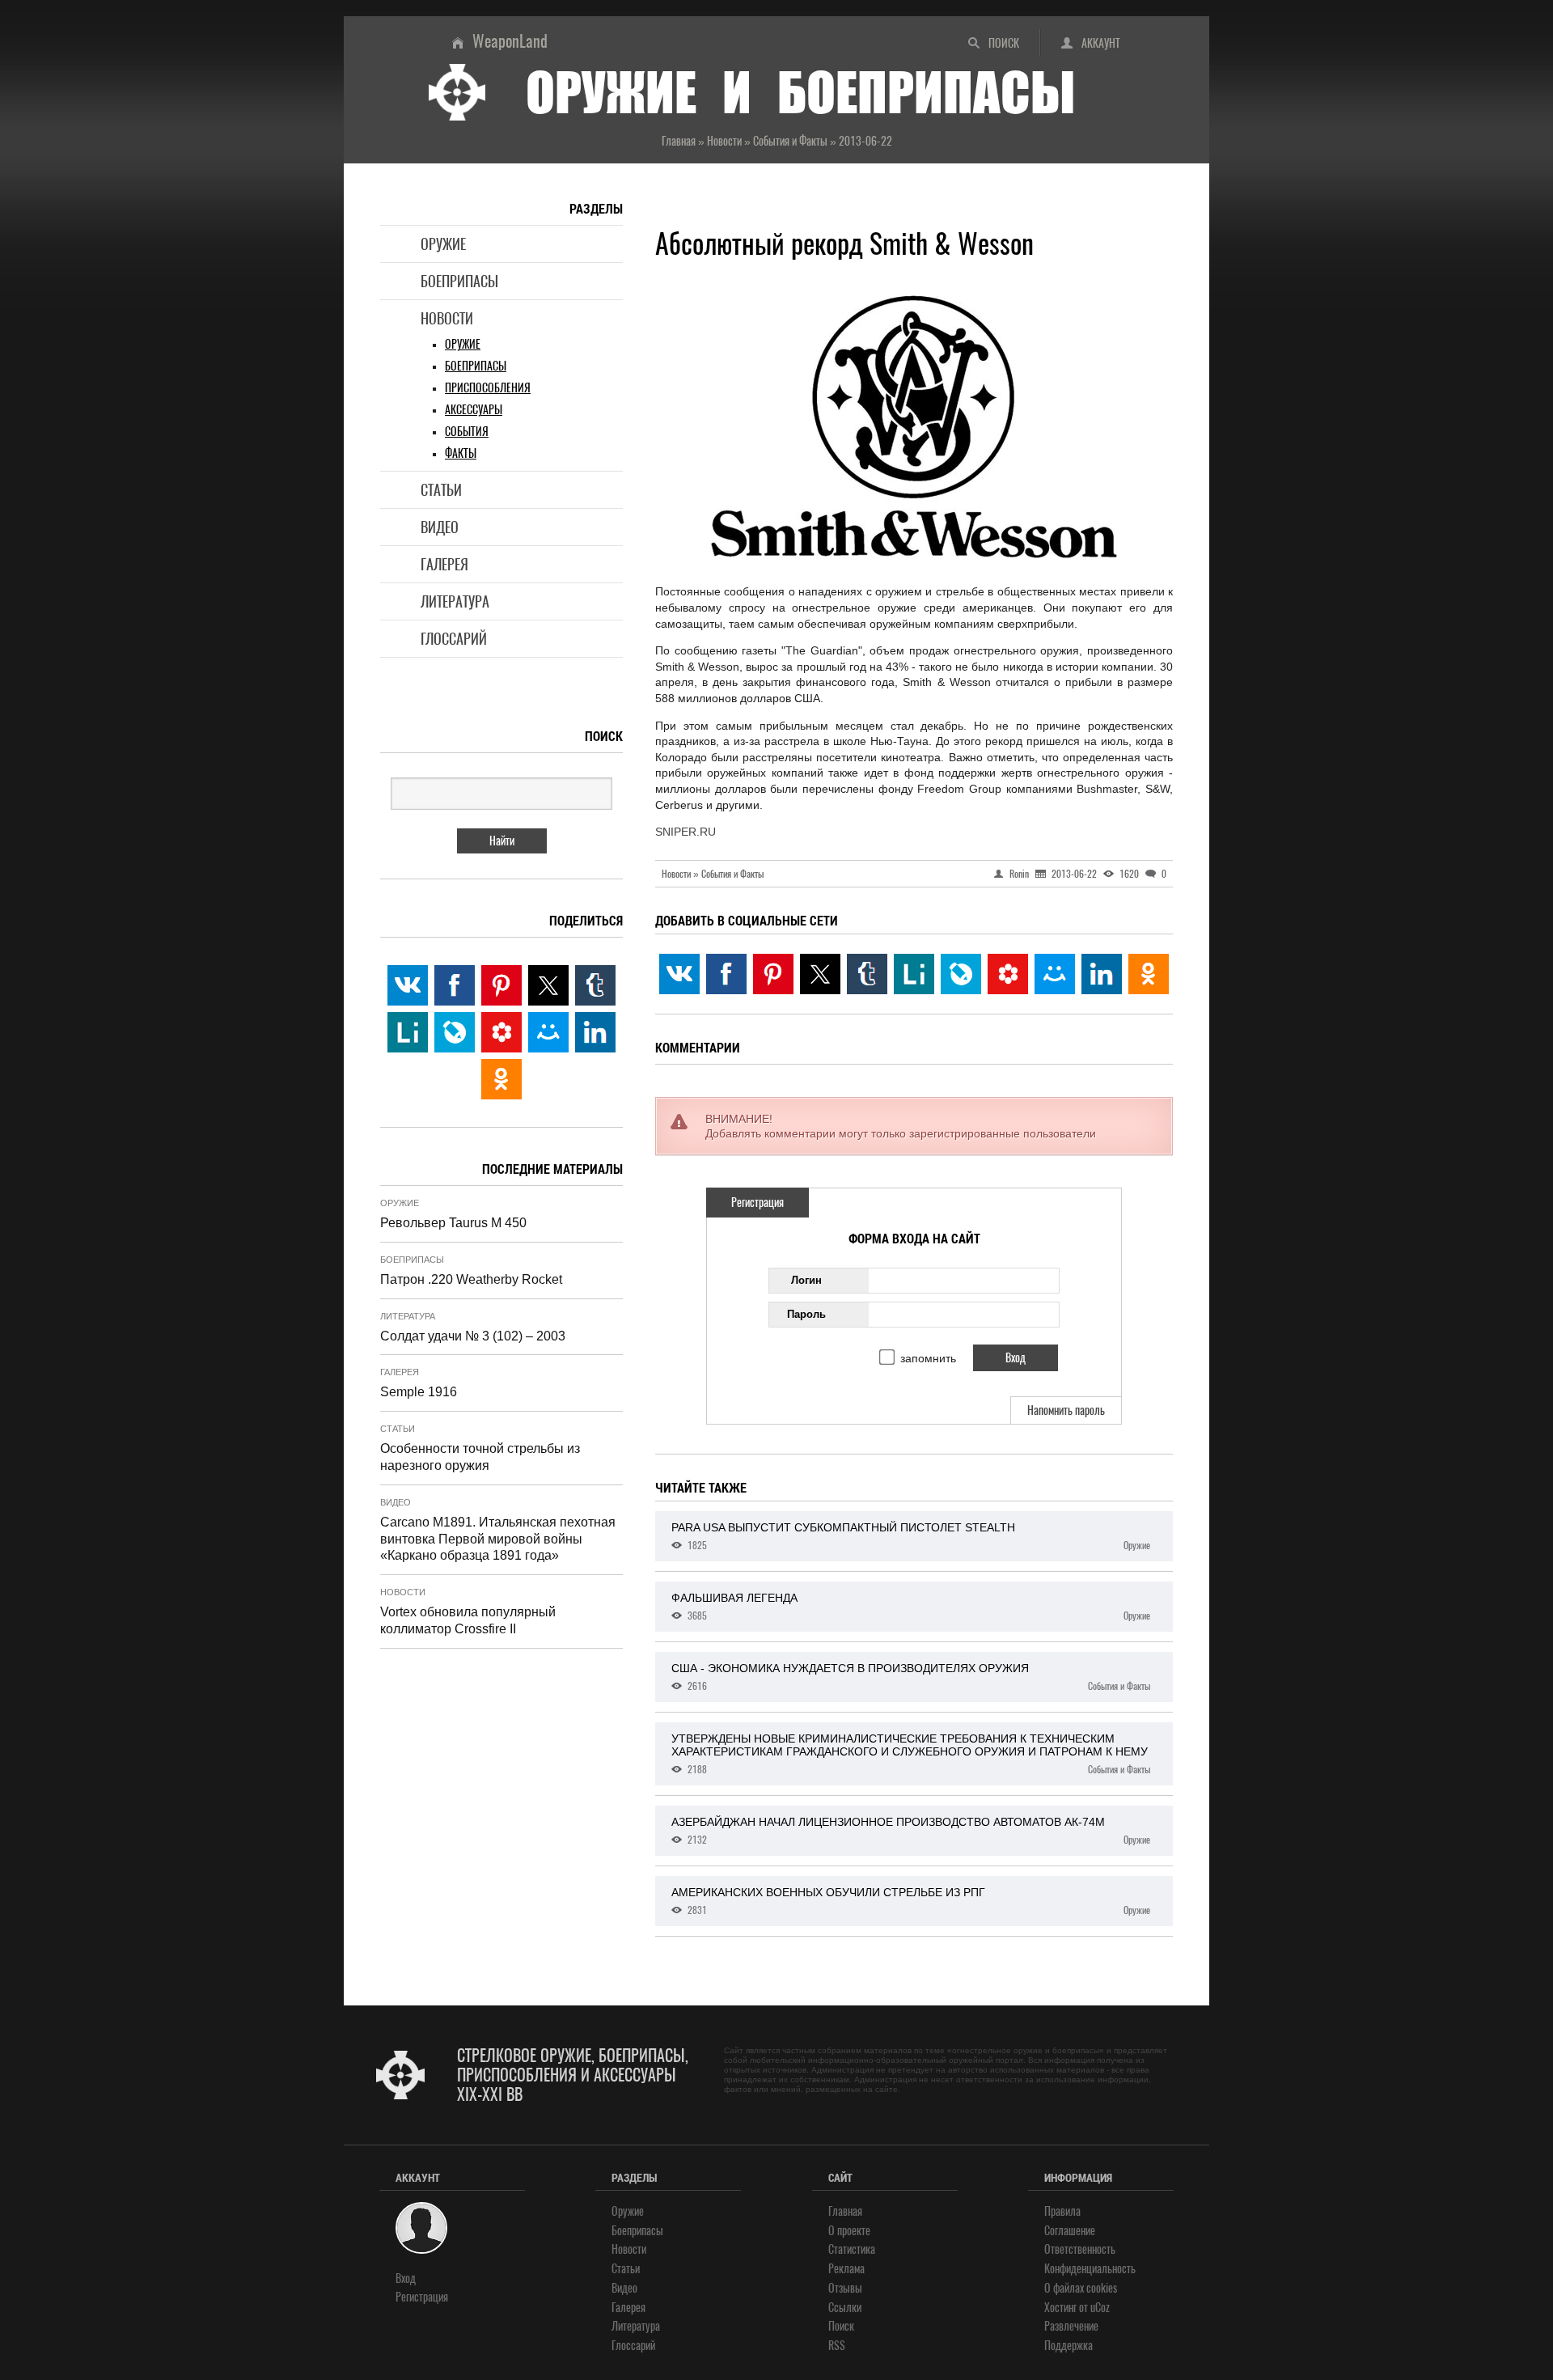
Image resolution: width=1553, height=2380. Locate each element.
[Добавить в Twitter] (820, 974)
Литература (455, 601)
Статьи (441, 490)
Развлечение (1071, 2326)
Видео (440, 527)
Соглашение (1070, 2231)
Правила (1062, 2211)
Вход (406, 2278)
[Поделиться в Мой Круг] (1008, 974)
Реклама (846, 2269)
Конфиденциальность (1090, 2269)
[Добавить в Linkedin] (1102, 974)
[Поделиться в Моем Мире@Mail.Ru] (1055, 974)
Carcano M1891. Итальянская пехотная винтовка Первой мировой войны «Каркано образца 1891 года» (498, 1539)
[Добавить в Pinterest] (773, 974)
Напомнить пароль (1066, 1410)
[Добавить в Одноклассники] (1149, 974)
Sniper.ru (686, 832)
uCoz (1100, 2308)
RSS (837, 2346)
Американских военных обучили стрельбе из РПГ (911, 1901)
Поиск (1004, 43)
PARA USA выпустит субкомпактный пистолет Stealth (911, 1536)
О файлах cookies (1081, 2288)
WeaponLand (510, 41)
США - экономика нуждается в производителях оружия (911, 1677)
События (467, 432)
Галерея (444, 564)
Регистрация (757, 1203)
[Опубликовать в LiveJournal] (961, 974)
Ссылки (845, 2308)
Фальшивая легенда (911, 1607)
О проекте (849, 2231)
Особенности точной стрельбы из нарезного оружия (480, 1457)
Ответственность (1080, 2249)
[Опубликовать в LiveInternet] (914, 974)
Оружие (443, 244)
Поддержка (1068, 2346)
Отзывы (845, 2288)
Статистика (852, 2249)
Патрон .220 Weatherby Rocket (471, 1279)
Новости (447, 318)
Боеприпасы (459, 281)
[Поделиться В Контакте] (679, 974)
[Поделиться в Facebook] (726, 974)
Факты (461, 453)
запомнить (928, 1358)
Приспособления (488, 388)
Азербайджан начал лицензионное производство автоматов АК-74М (911, 1831)
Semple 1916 (419, 1392)
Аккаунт (1101, 43)
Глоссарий (454, 639)
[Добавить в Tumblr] (867, 974)
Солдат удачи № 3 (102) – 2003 (473, 1336)
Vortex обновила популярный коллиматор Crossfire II (468, 1620)
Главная (845, 2211)
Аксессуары (474, 410)
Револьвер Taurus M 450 (453, 1223)
